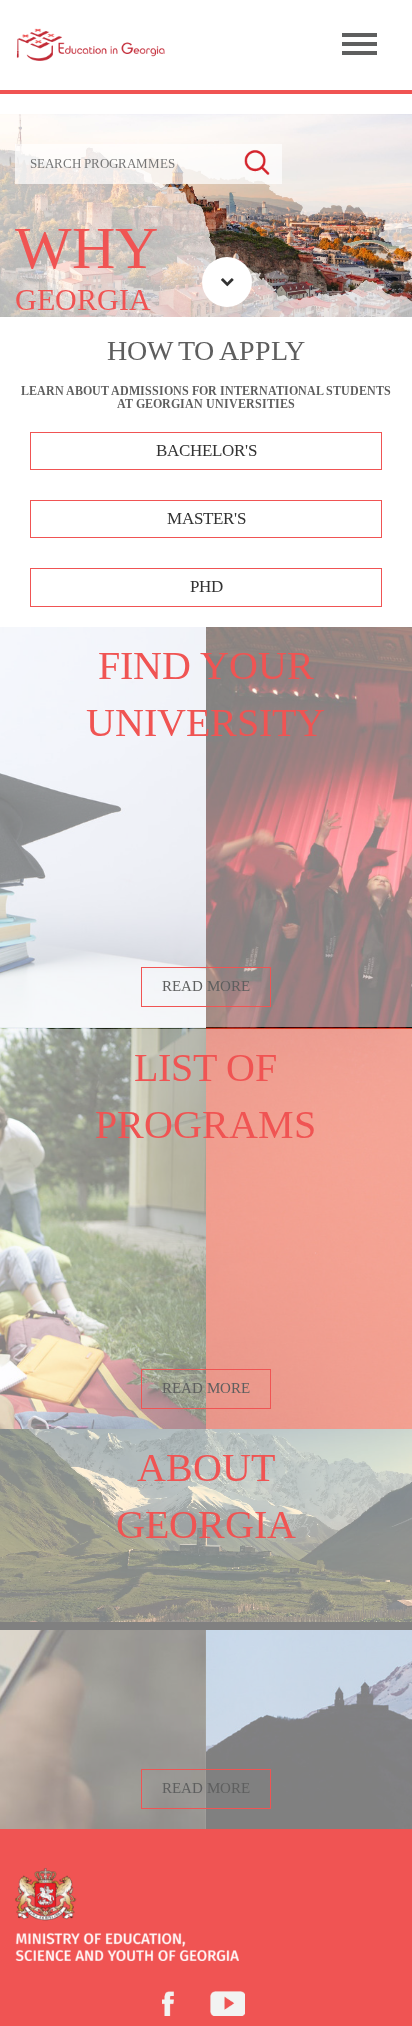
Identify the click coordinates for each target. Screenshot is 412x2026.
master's (206, 518)
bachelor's (206, 450)
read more (206, 986)
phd (206, 586)
